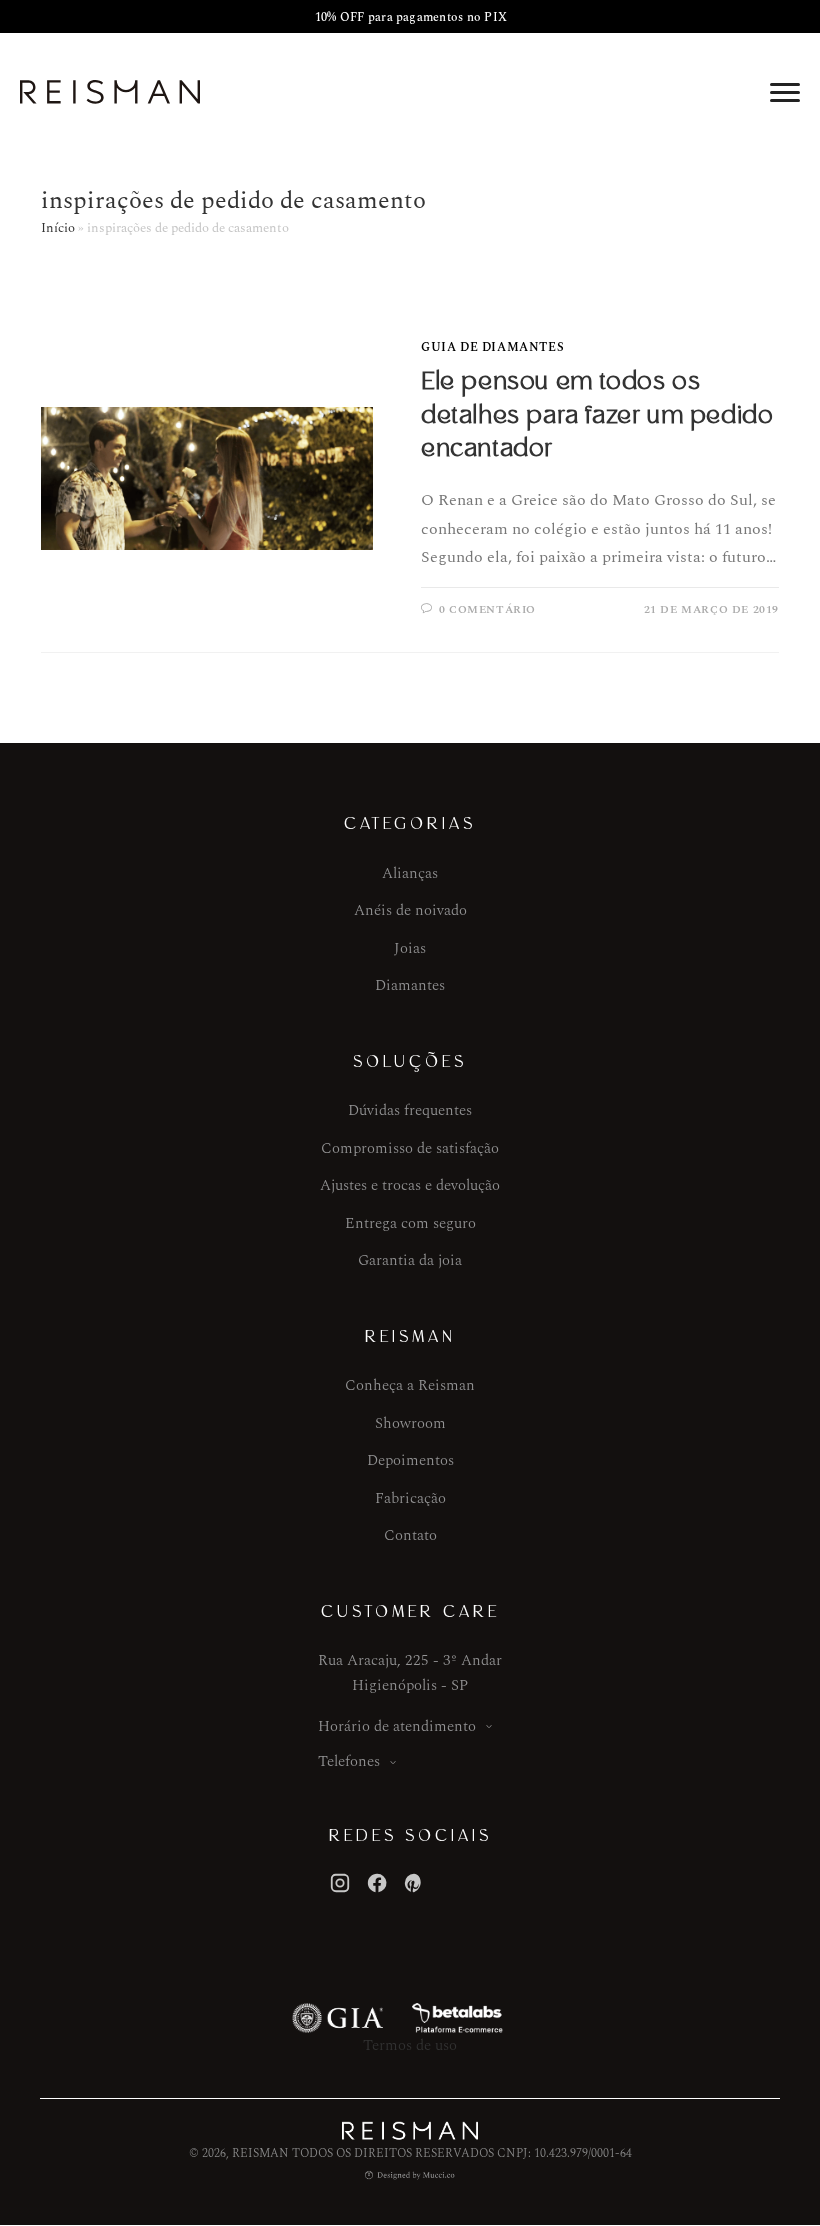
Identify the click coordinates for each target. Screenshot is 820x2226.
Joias (410, 948)
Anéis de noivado (410, 910)
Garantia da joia (410, 1260)
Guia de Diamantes (492, 347)
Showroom (410, 1423)
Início (58, 228)
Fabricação (410, 1498)
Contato (410, 1535)
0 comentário (487, 609)
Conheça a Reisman (410, 1385)
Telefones (349, 1761)
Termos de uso (410, 2045)
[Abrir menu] (785, 92)
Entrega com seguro (410, 1223)
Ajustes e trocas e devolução (410, 1185)
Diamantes (410, 985)
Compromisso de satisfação (410, 1148)
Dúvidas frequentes (410, 1110)
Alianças (410, 873)
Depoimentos (410, 1460)
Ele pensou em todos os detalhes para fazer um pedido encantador (597, 414)
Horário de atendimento (397, 1726)
